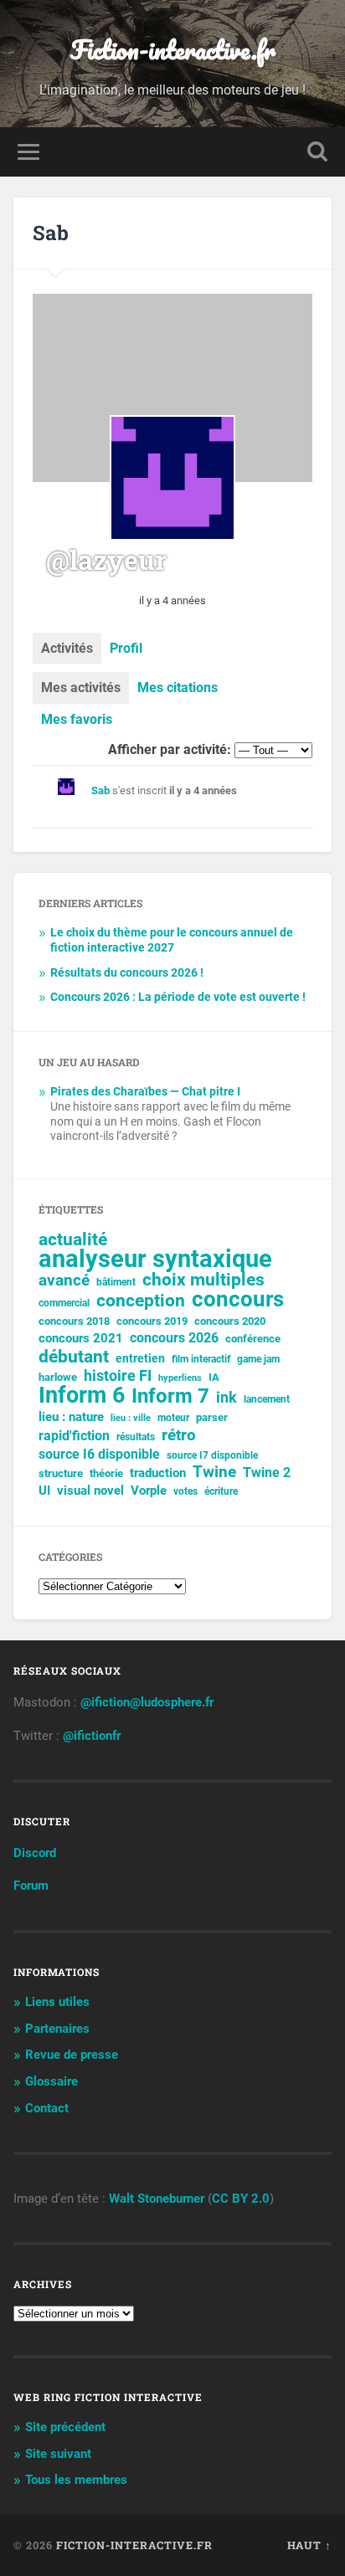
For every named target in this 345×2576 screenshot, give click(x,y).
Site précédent (65, 2427)
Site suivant (58, 2454)
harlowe (58, 1377)
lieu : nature (71, 1417)
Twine (214, 1472)
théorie (106, 1473)
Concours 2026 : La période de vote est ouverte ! (178, 997)
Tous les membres (76, 2480)
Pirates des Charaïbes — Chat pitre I (145, 1091)
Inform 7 (170, 1396)
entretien (140, 1358)
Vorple (149, 1491)
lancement (267, 1399)
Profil (126, 648)
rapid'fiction (74, 1436)
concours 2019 (152, 1321)
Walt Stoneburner (157, 2199)
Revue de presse (72, 2055)
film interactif (201, 1359)
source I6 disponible (99, 1454)
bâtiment (116, 1282)
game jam (258, 1359)
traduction (158, 1473)
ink (227, 1398)
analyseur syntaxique (155, 1259)
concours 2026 (174, 1338)
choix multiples (203, 1280)
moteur (173, 1418)
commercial (64, 1303)
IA (214, 1377)
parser (212, 1417)
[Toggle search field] (317, 152)
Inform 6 (82, 1395)
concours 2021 (81, 1338)
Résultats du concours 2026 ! (127, 972)
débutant (74, 1357)
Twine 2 (267, 1473)
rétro (179, 1435)
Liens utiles (57, 2002)
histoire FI (118, 1376)
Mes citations (178, 688)
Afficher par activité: (170, 749)
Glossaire (51, 2081)
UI (44, 1491)
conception (141, 1301)
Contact (47, 2108)
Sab (100, 790)
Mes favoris (77, 719)
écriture (221, 1491)
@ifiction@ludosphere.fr (147, 1702)
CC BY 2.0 (241, 2199)
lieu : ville (131, 1418)
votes (185, 1491)
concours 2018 (74, 1321)
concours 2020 (230, 1321)
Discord (35, 1853)
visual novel (90, 1491)
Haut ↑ (309, 2545)
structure (61, 1473)
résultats (136, 1437)
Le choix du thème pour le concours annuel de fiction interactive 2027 (172, 940)
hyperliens (180, 1378)
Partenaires (57, 2029)
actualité (73, 1239)
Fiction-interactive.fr (173, 50)
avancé (64, 1280)
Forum (31, 1886)
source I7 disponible (212, 1455)
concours (238, 1299)
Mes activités (81, 688)
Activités (67, 648)
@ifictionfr (92, 1736)
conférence (253, 1339)
